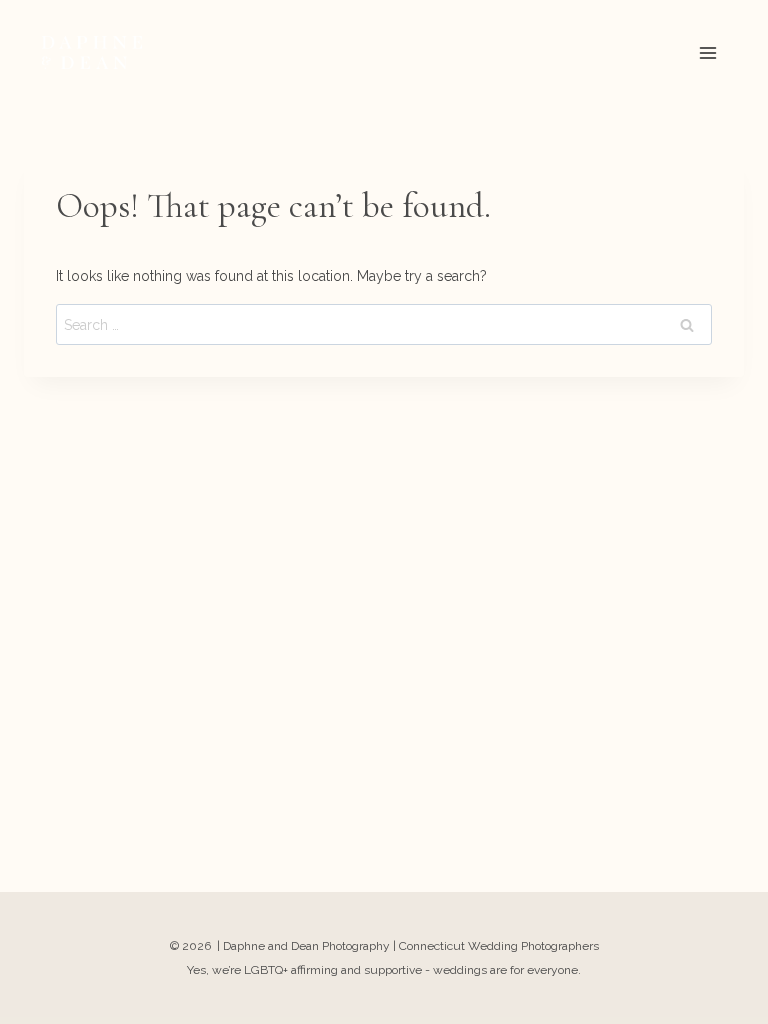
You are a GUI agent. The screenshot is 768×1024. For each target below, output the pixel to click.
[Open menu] (707, 52)
